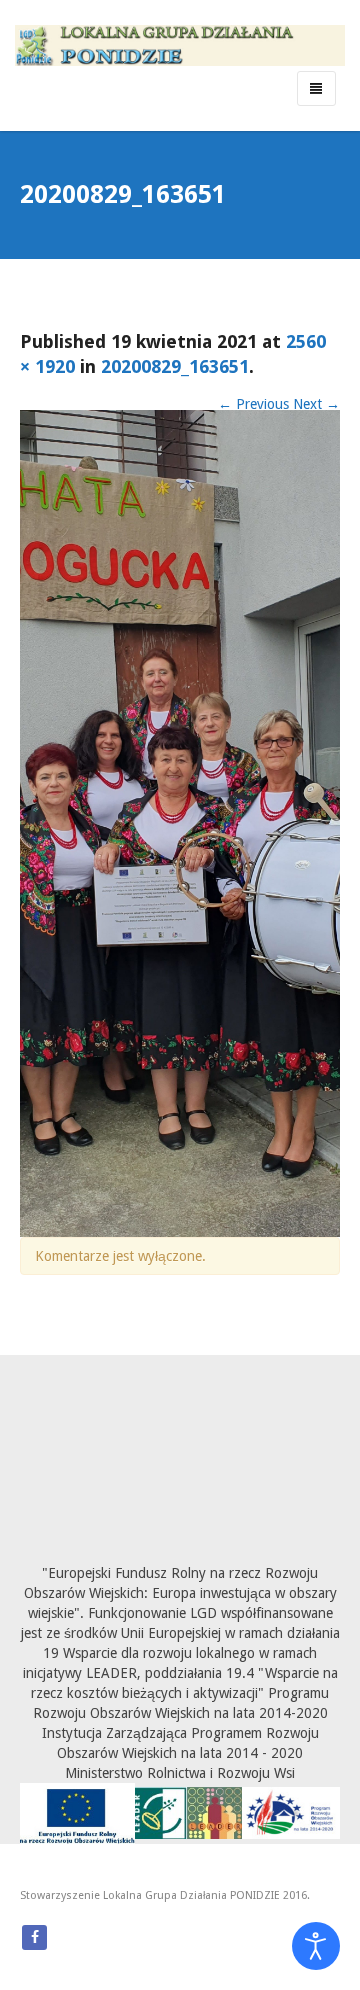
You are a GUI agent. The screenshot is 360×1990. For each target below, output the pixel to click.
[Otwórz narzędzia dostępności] (316, 1946)
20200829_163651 (175, 366)
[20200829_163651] (180, 822)
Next (316, 404)
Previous (253, 404)
